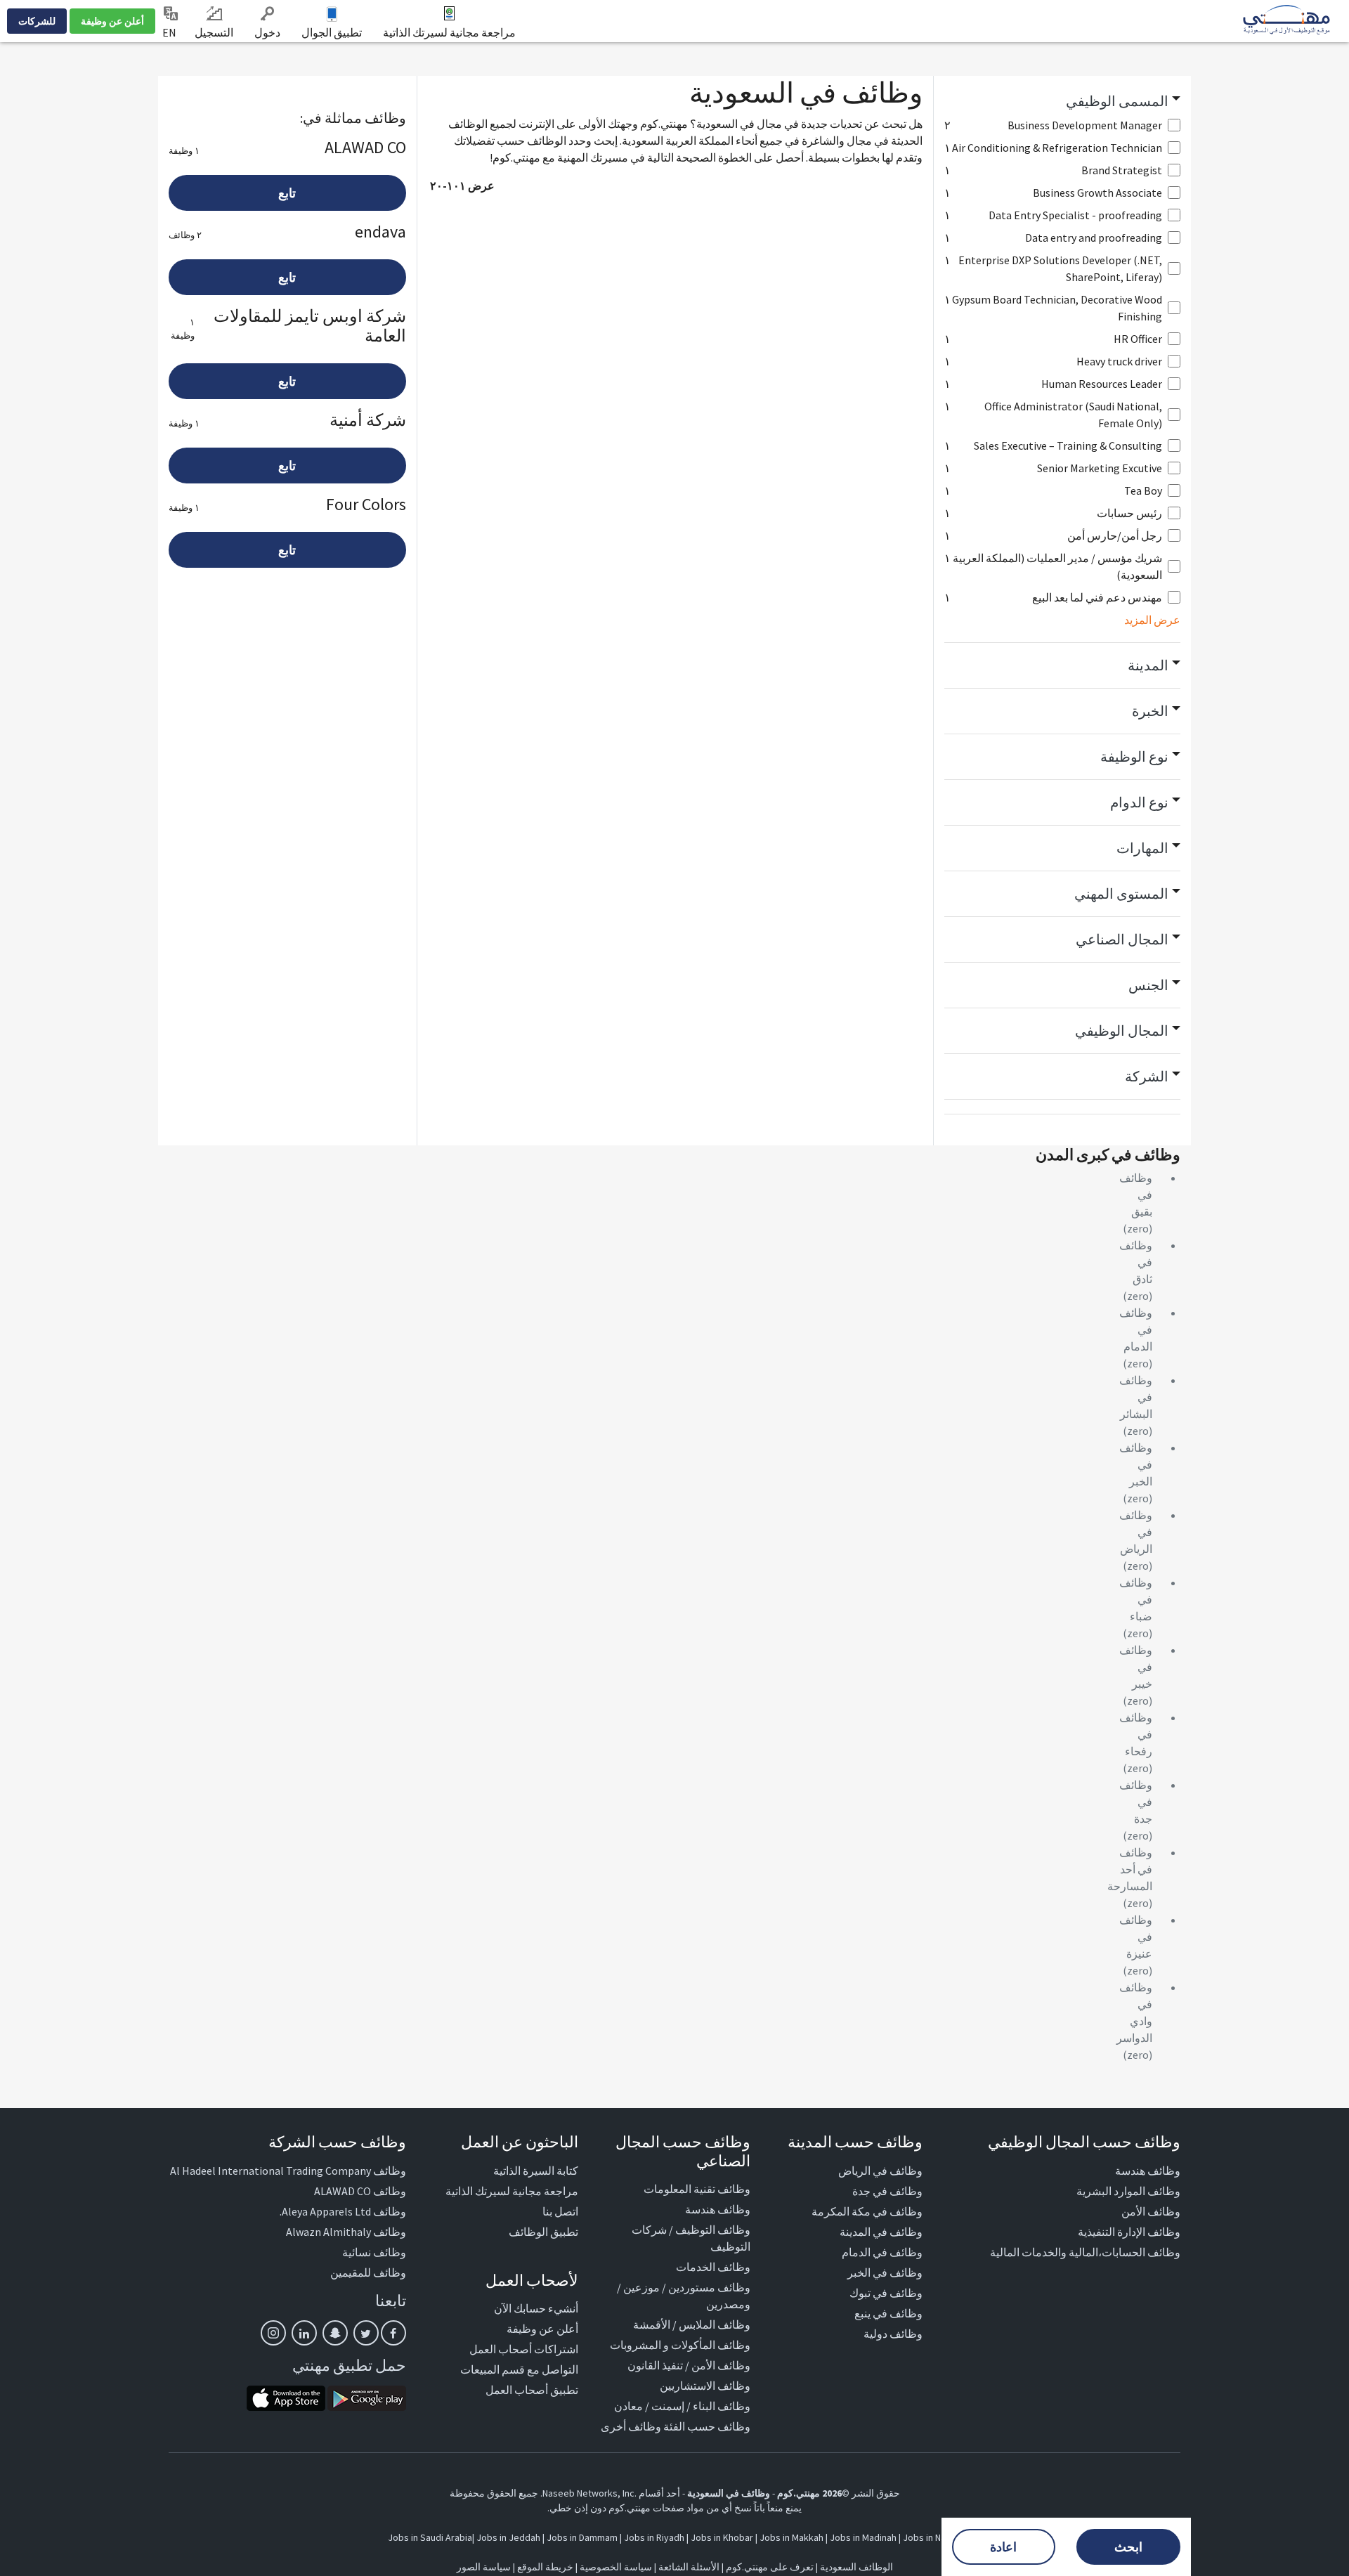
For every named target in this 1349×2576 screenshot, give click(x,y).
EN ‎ (170, 32)
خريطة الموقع (545, 2567)
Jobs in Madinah (863, 2537)
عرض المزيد (1152, 620)
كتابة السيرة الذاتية (536, 2171)
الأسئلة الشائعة (689, 2567)
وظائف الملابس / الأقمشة (692, 2324)
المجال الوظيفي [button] (1122, 1030)
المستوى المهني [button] (1121, 893)
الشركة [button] (1147, 1076)
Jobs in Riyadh (654, 2537)
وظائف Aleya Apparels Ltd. (343, 2211)
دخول (267, 32)
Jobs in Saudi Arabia (430, 2537)
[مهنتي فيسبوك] (393, 2333)
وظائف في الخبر (885, 2272)
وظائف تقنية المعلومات (697, 2189)
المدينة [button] (1148, 665)
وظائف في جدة (887, 2191)
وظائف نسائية (374, 2252)
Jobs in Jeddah (508, 2537)
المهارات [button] (1142, 848)
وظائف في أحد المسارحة (1130, 1869)
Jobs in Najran (932, 2537)
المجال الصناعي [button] (1122, 939)
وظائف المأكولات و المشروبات (680, 2345)
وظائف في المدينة (881, 2232)
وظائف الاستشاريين (705, 2386)
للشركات (37, 21)
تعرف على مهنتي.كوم (769, 2567)
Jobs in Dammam (582, 2537)
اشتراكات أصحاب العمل (524, 2349)
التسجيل (214, 32)
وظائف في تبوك (886, 2293)
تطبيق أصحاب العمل (532, 2390)
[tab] (1063, 101)
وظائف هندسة (1148, 2171)
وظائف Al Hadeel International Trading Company (288, 2171)
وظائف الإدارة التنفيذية (1129, 2232)
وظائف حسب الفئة (707, 2426)
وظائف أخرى (631, 2426)
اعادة (1003, 2547)
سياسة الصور (484, 2567)
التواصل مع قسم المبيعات (519, 2369)
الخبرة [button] (1150, 711)
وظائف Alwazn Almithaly (346, 2232)
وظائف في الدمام (882, 2252)
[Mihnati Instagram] (273, 2333)
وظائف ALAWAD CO (360, 2191)
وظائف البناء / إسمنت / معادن (682, 2406)
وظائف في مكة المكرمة (867, 2211)
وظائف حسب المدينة (855, 2142)
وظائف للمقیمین (368, 2272)
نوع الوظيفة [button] (1134, 756)
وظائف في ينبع (888, 2313)
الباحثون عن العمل (520, 2142)
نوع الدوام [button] (1139, 802)
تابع (287, 193)
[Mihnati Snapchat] (335, 2333)
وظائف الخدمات (713, 2267)
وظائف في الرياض (880, 2171)
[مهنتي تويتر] (366, 2333)
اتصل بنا (560, 2211)
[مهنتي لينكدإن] (304, 2333)
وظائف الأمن (1151, 2211)
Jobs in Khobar (722, 2537)
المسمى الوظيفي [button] (1117, 101)
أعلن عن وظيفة (112, 21)
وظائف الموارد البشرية (1128, 2191)
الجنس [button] (1148, 985)
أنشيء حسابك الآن (536, 2308)
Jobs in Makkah (791, 2537)
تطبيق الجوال (332, 32)
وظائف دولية (893, 2334)
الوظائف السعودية (856, 2567)
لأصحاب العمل (532, 2280)
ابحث (1128, 2547)
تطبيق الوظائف (543, 2232)
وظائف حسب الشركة (337, 2142)
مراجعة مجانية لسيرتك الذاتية (449, 32)
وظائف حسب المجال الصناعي (683, 2151)
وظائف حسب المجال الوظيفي (1084, 2142)
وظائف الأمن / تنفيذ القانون (689, 2365)
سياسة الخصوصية (616, 2567)
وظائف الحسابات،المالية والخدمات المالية (1085, 2252)
